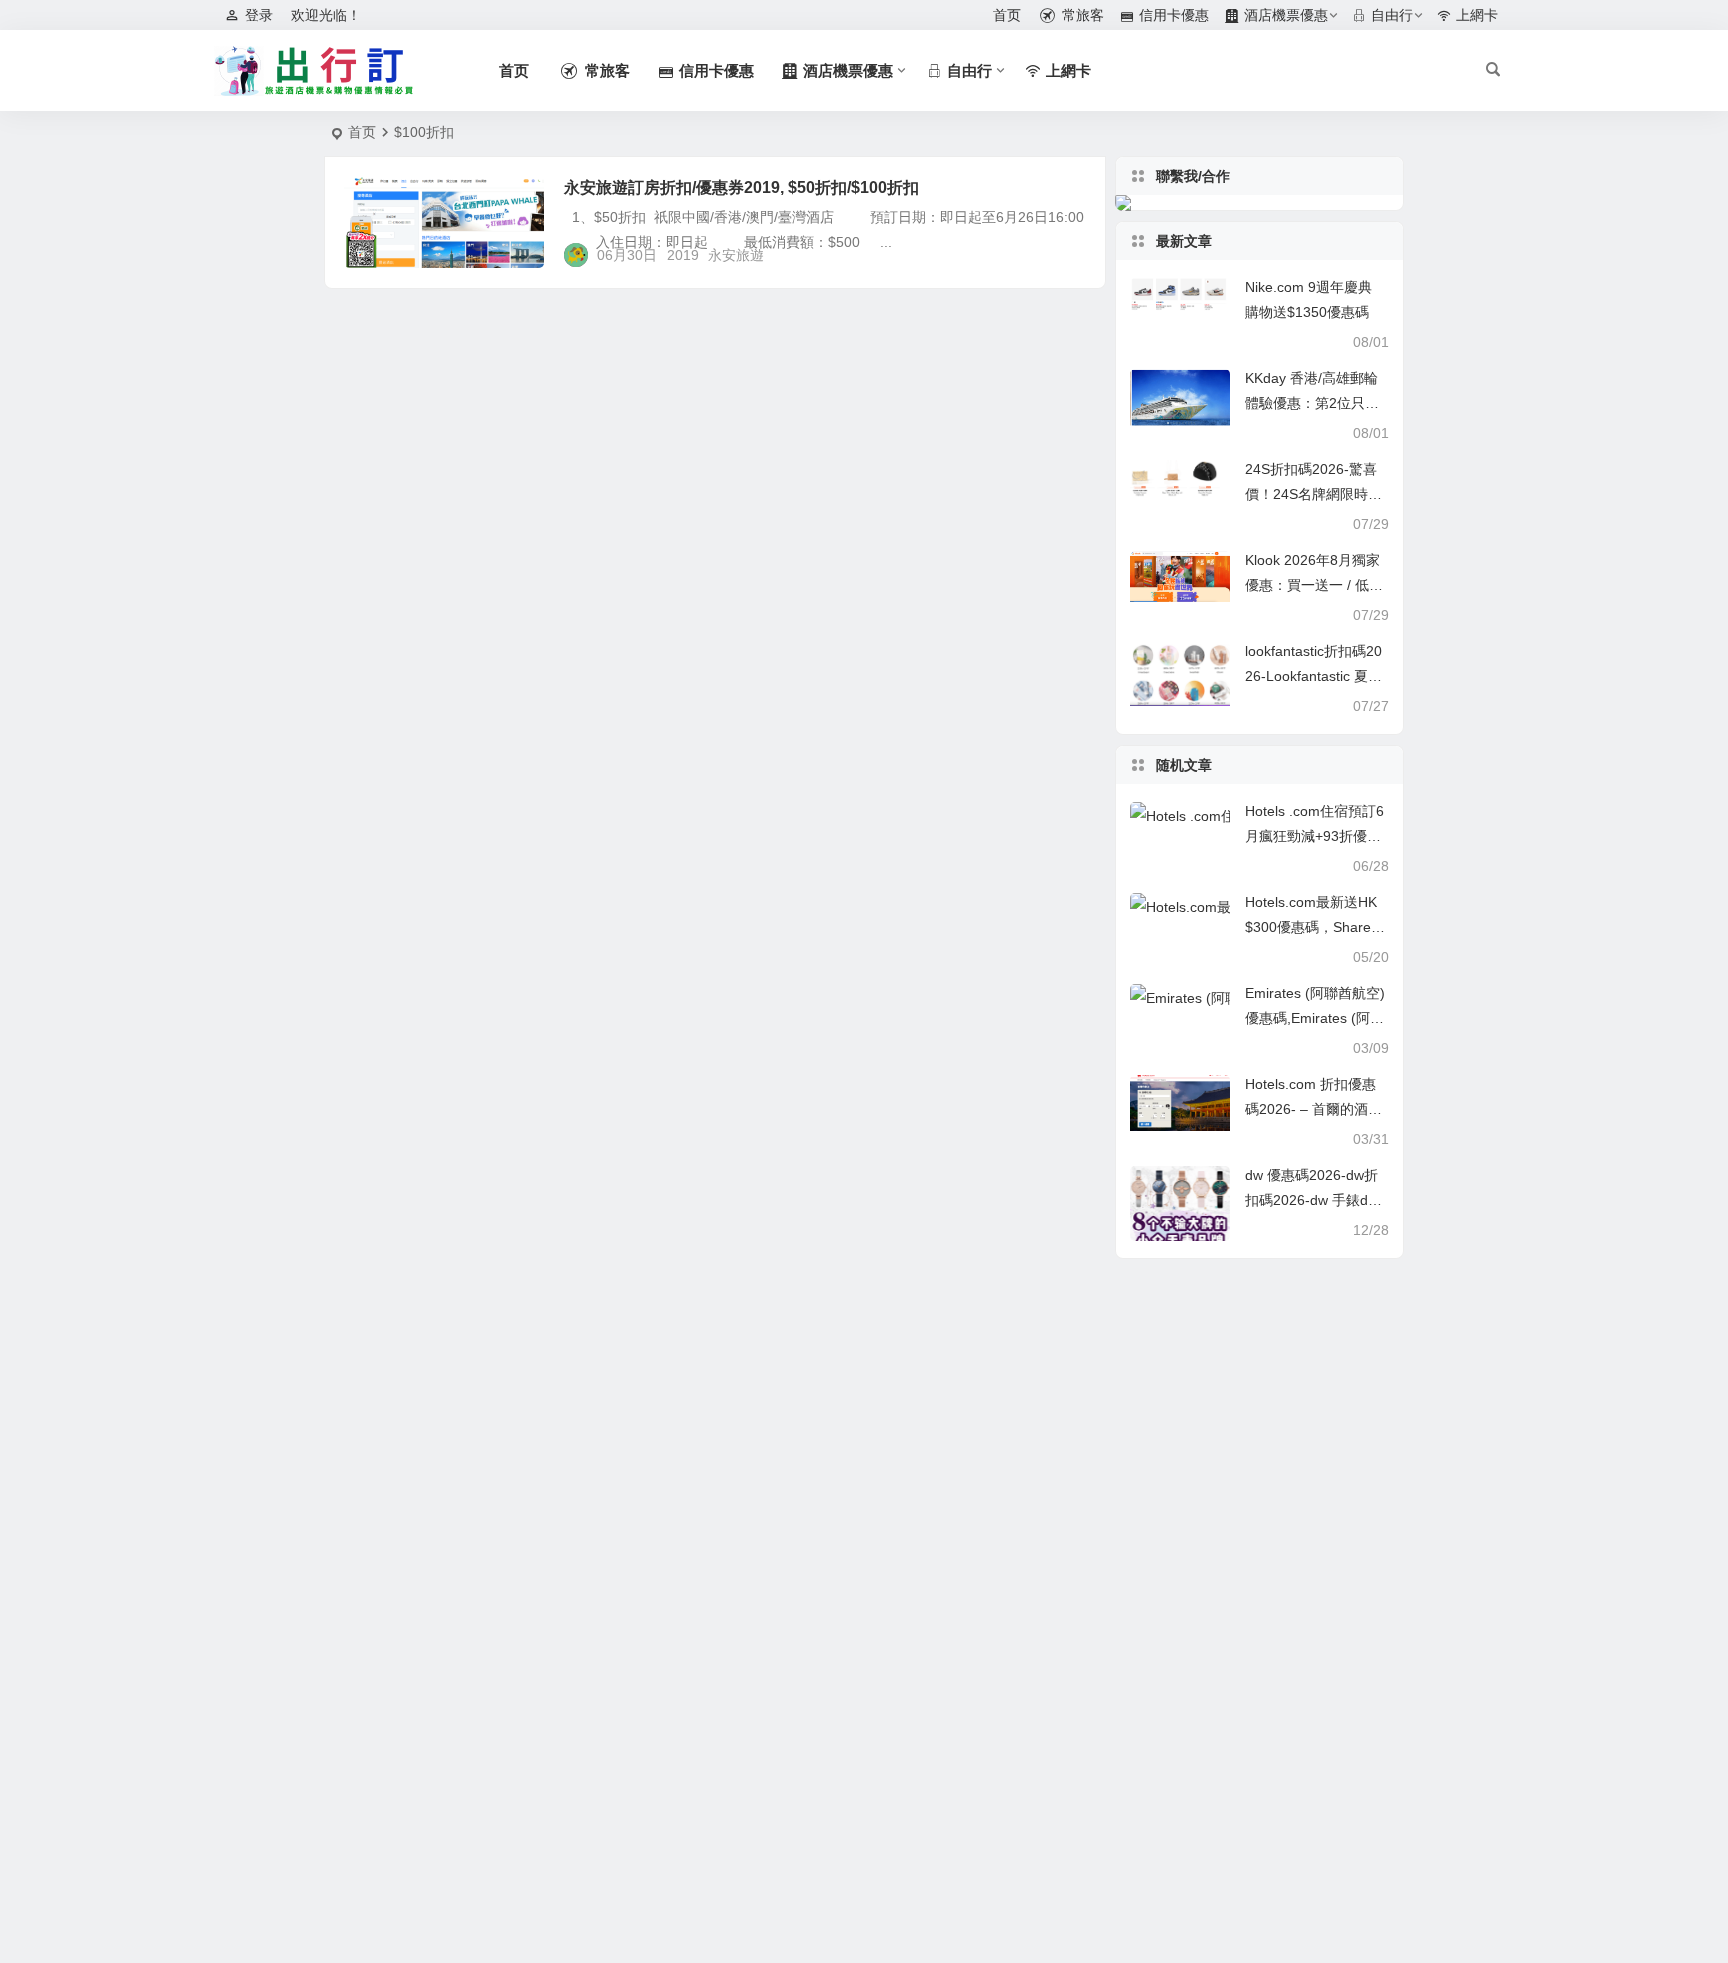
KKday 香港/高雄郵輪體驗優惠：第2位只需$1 (1312, 403)
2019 (683, 255)
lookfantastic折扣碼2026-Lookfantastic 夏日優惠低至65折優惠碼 (1313, 676)
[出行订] (314, 71)
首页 (362, 132)
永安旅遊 (736, 255)
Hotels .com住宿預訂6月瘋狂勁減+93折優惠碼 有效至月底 (1314, 836)
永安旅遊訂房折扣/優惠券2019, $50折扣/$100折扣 (741, 187)
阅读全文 (1067, 254)
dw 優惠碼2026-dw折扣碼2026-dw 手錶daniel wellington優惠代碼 (1316, 1200)
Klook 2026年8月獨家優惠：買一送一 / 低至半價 (1314, 585)
